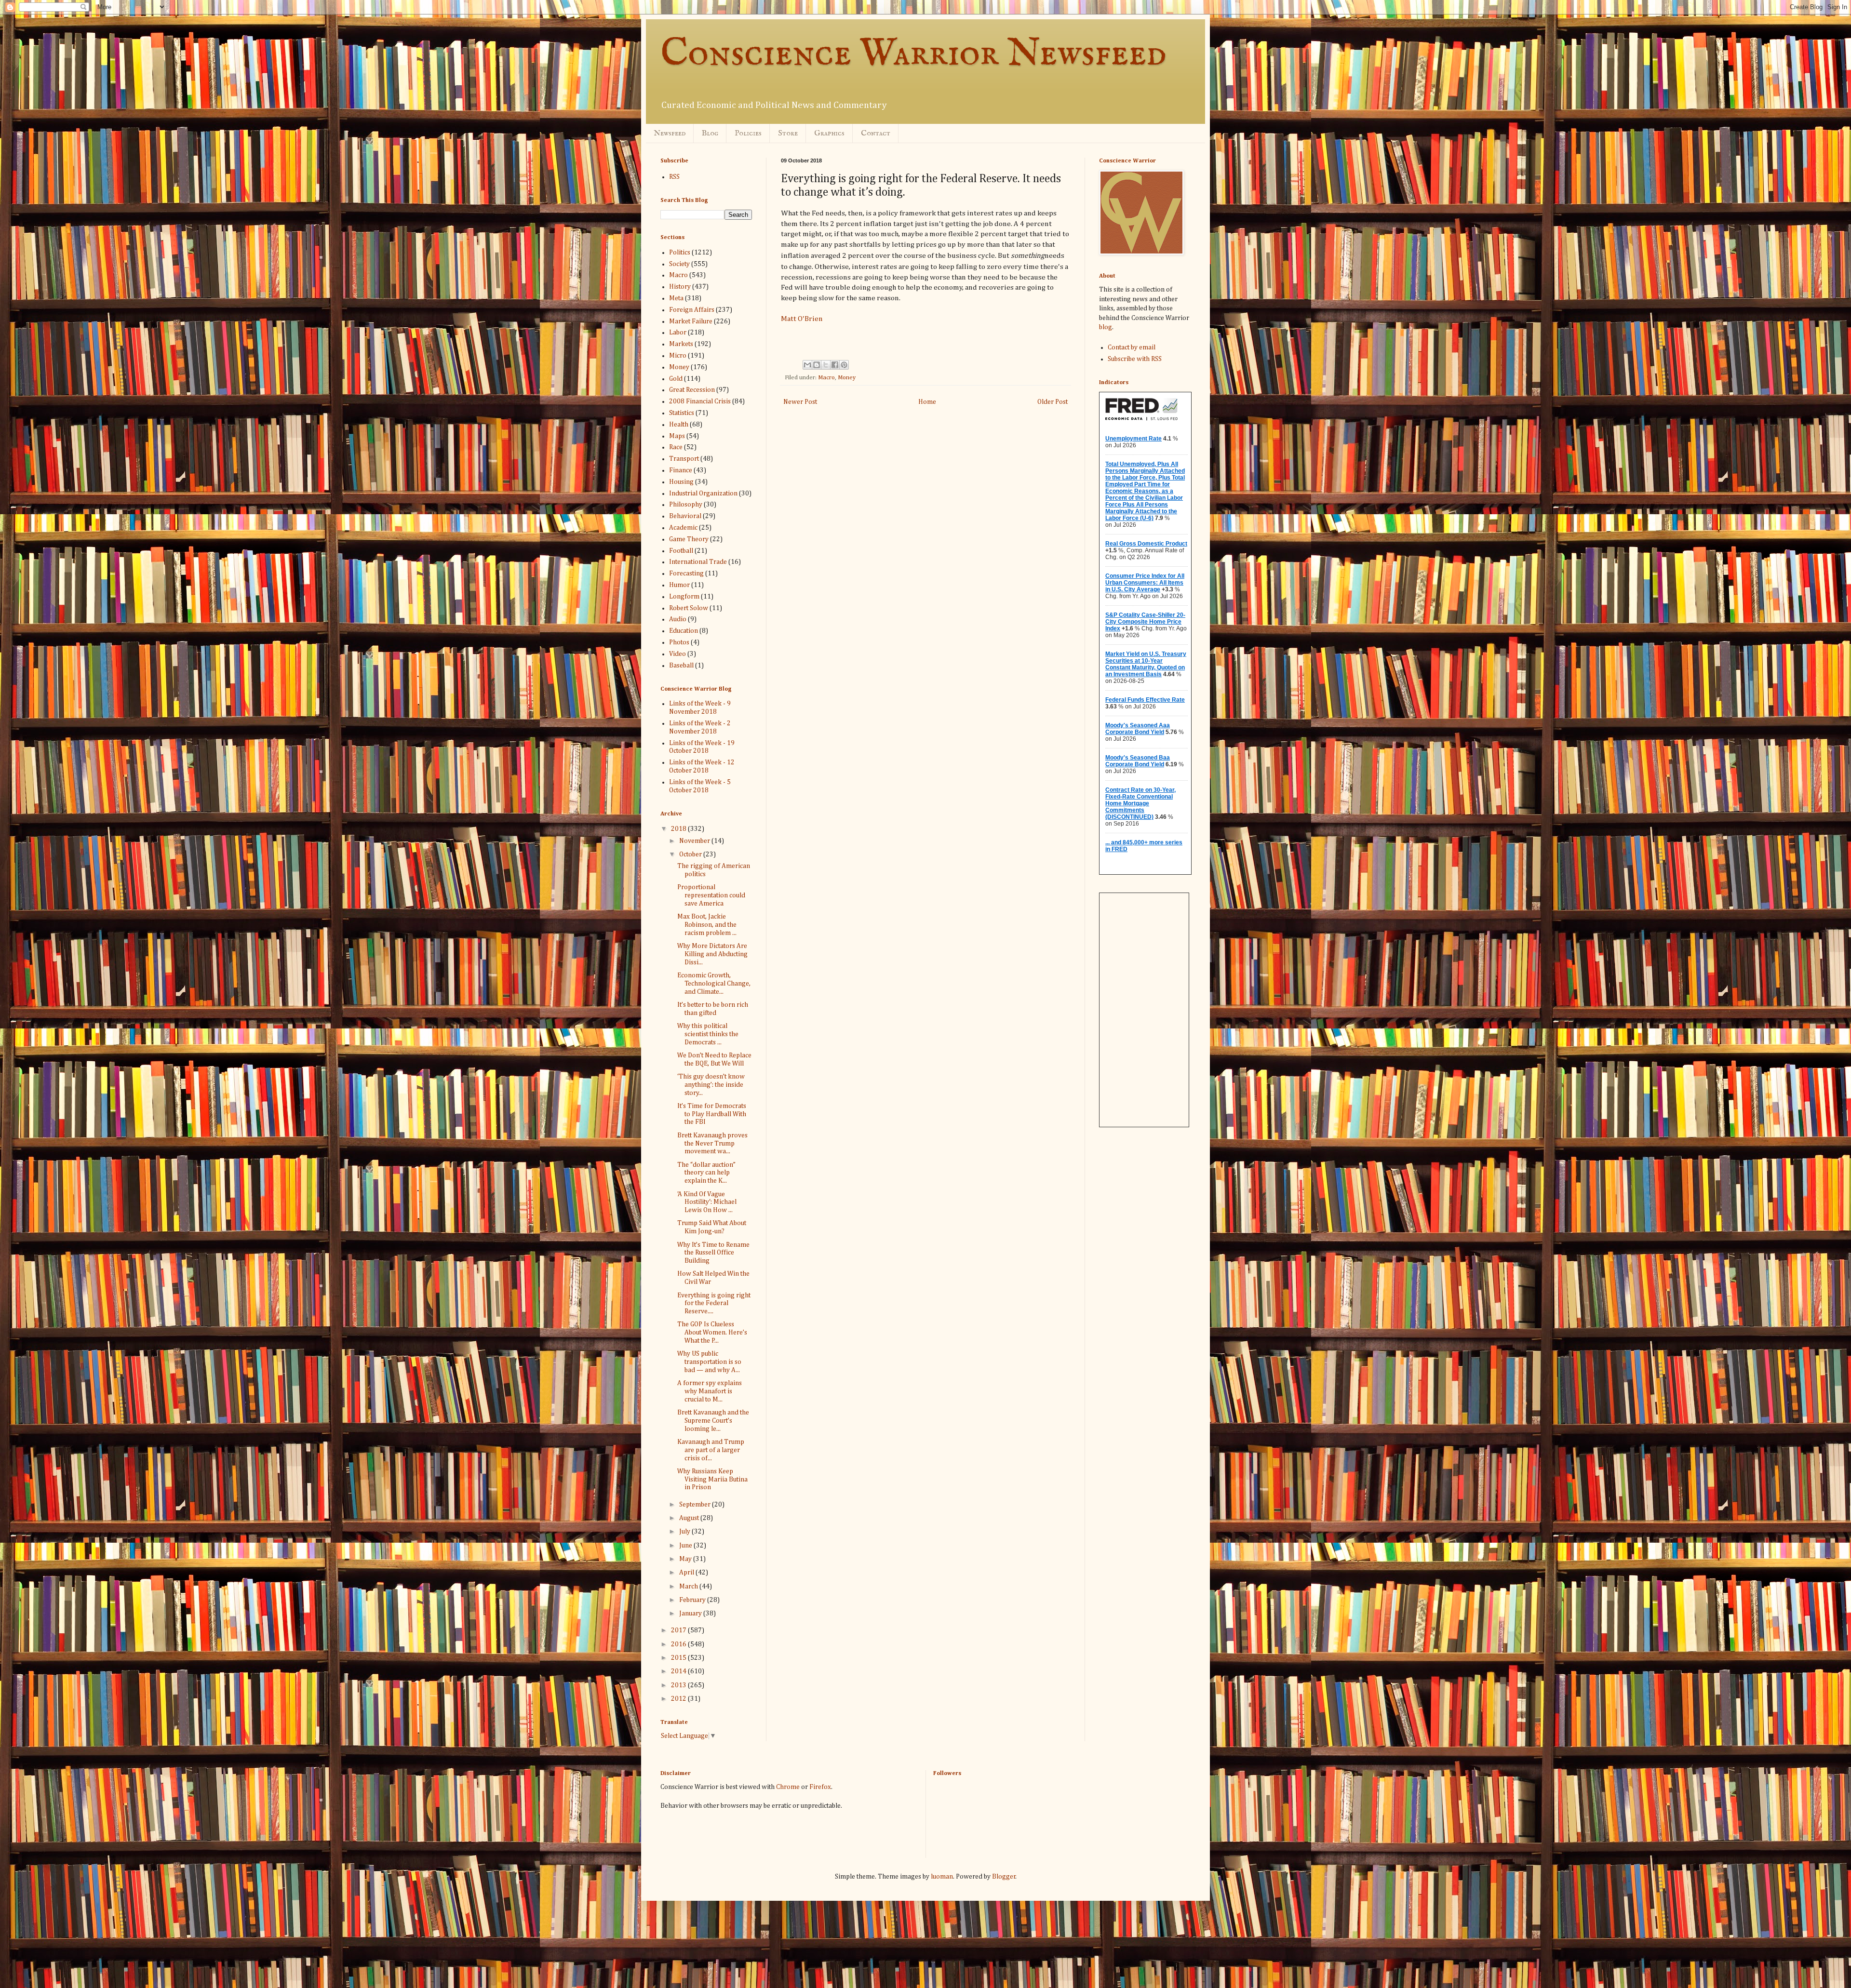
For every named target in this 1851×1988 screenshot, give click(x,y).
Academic (683, 528)
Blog (710, 133)
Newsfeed (670, 133)
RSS (674, 177)
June (686, 1546)
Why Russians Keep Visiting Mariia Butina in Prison (712, 1480)
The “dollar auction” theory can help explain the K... (706, 1173)
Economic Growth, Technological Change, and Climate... (714, 984)
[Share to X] (826, 365)
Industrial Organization (703, 494)
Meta (676, 298)
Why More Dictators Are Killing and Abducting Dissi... (712, 954)
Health (679, 425)
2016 (679, 1644)
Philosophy (686, 505)
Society (679, 264)
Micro (678, 356)
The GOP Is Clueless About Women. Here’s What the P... (712, 1333)
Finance (681, 470)
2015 (679, 1658)
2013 (679, 1685)
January (691, 1614)
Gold (676, 379)
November (695, 841)
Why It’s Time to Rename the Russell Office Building (713, 1253)
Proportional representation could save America (711, 895)
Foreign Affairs (692, 310)
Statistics (682, 413)
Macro (826, 378)
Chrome (788, 1787)
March (689, 1587)
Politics (680, 253)
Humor (679, 585)
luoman (942, 1877)
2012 (679, 1699)
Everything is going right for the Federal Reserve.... (714, 1304)
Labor (678, 333)
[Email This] (807, 365)
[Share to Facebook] (835, 365)
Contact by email (1132, 347)
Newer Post (800, 402)
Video (677, 654)
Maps (677, 436)
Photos (679, 642)
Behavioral (685, 516)
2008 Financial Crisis (700, 401)
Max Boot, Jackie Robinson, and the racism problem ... (707, 925)
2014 (679, 1671)
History (680, 287)
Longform (684, 597)
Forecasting (686, 574)
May (686, 1559)
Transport (684, 459)
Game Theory (689, 539)
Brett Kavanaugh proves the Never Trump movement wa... (712, 1144)
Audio (678, 619)
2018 (679, 829)
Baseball (681, 666)
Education (684, 631)
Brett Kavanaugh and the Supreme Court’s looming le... (713, 1421)
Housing (681, 482)
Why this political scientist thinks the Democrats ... (708, 1034)
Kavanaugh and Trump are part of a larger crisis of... (711, 1450)
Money (847, 378)
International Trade (698, 562)
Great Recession (692, 390)
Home (927, 402)
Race (676, 447)
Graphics (829, 133)
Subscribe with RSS (1135, 359)
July (685, 1532)
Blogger (1004, 1877)
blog (1106, 327)
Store (788, 133)
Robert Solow (689, 608)
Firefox (820, 1787)
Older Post (1053, 402)
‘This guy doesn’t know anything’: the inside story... (711, 1085)
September (696, 1505)
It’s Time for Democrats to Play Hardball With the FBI (712, 1114)
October (691, 854)
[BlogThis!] (817, 365)
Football (681, 551)
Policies (748, 133)
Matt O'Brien (802, 319)
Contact (876, 133)
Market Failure (691, 321)
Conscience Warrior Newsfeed (913, 54)
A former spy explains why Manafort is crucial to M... (710, 1391)
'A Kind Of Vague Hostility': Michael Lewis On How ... (707, 1202)
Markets (681, 344)
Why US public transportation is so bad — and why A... (709, 1362)
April (687, 1573)
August (690, 1518)
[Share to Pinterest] (844, 365)
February (693, 1600)
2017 (679, 1630)
